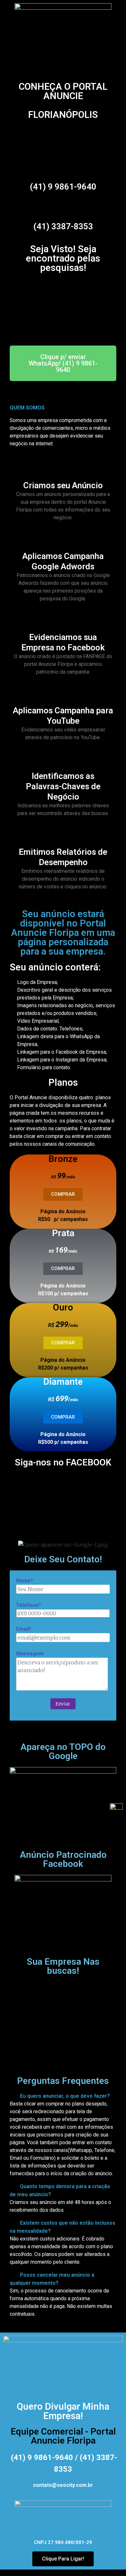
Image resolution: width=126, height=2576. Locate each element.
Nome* (25, 1581)
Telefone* (29, 1605)
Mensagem (30, 1654)
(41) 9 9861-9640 (63, 187)
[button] (63, 2096)
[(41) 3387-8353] (63, 206)
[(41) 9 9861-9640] (63, 167)
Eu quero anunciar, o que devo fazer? (65, 2096)
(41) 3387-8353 (63, 226)
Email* (24, 1629)
